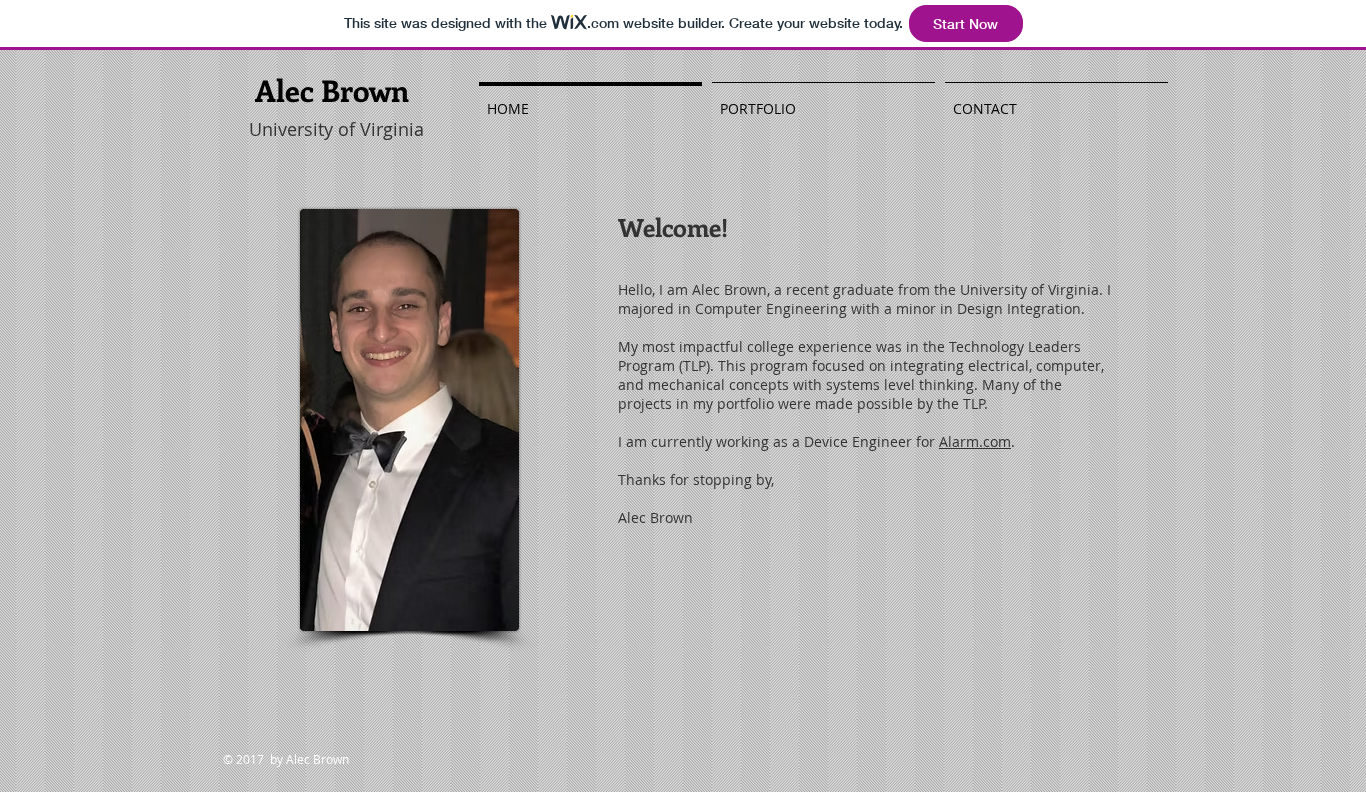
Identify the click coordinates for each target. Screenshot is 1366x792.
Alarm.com (975, 441)
